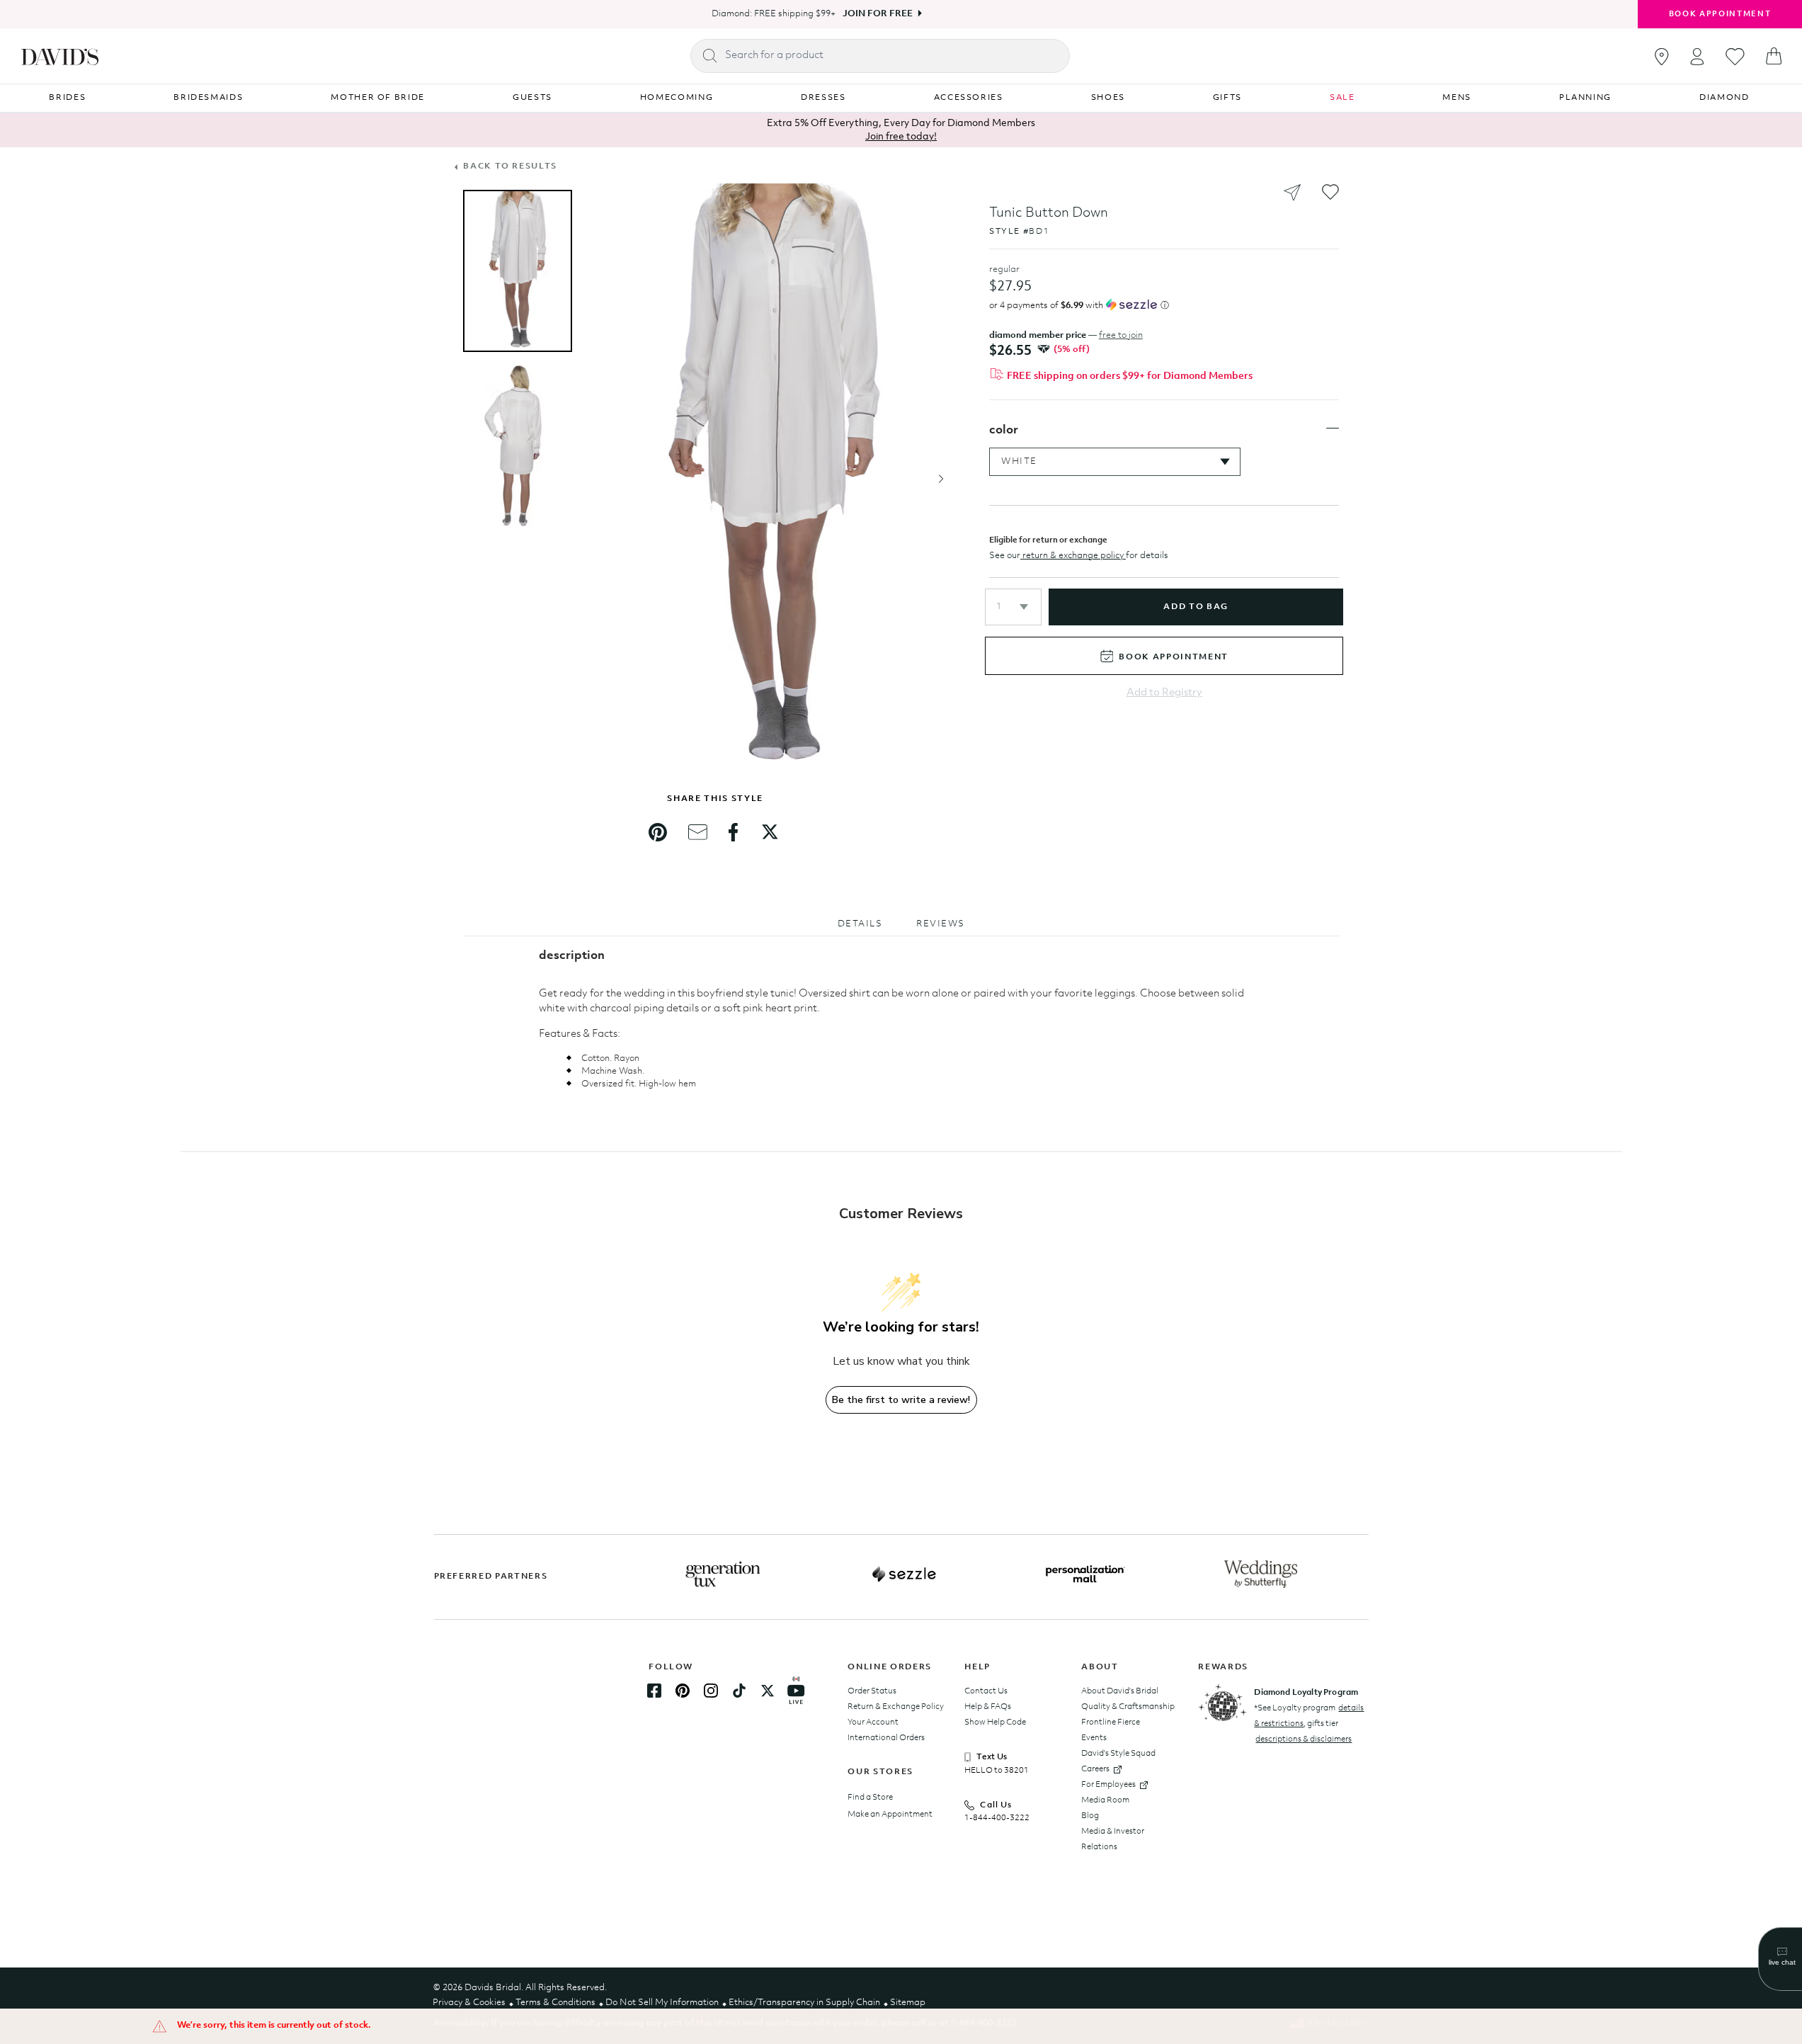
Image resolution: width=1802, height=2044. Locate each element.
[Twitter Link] (768, 1691)
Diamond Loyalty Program (1306, 1693)
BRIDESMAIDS (208, 98)
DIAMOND (1724, 98)
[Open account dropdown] (1697, 56)
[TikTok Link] (739, 1691)
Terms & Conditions (555, 2003)
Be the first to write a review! (901, 1400)
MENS (1457, 98)
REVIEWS (941, 924)
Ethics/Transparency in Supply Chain (804, 2003)
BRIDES (67, 98)
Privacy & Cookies (469, 2003)
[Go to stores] (1662, 57)
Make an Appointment (890, 1815)
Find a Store (870, 1798)
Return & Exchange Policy (896, 1707)
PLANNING (1585, 98)
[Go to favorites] (1735, 57)
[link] (658, 832)
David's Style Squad (1118, 1754)
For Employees (1108, 1785)
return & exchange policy (1073, 556)
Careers (1095, 1769)
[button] (1013, 607)
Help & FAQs (988, 1707)
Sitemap (908, 2003)
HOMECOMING (677, 98)
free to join (1121, 335)
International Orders (886, 1738)
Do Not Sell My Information (662, 2003)
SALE (1342, 98)
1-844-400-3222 (997, 1818)
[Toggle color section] (1333, 428)
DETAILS (860, 924)
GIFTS (1227, 98)
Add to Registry (1164, 693)
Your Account (873, 1722)
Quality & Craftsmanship (1128, 1707)
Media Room (1105, 1800)
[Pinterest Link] (683, 1691)
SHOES (1108, 98)
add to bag (1196, 607)
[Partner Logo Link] (723, 1574)
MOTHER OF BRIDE (378, 98)
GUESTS (532, 98)
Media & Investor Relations (1113, 1839)
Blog (1090, 1816)
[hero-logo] (60, 56)
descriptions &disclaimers (1304, 1739)
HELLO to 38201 (997, 1771)
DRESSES (823, 98)
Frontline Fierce (1111, 1722)
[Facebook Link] (654, 1691)
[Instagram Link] (711, 1691)
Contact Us (986, 1691)
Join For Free (878, 14)
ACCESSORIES (969, 98)
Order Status (872, 1691)
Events (1094, 1738)
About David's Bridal (1120, 1691)
